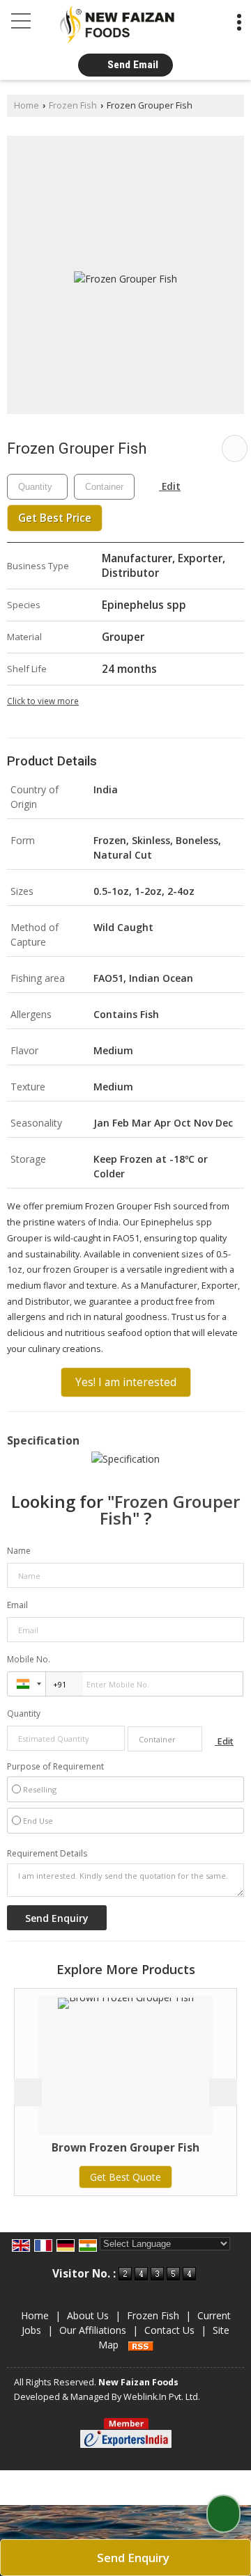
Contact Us (169, 2330)
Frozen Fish (73, 105)
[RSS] (141, 2345)
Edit (170, 486)
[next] (223, 2092)
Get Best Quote (94, 2177)
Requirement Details (47, 1854)
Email (17, 1605)
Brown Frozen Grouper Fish (94, 2148)
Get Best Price (55, 518)
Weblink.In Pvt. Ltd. (162, 2397)
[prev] (28, 2092)
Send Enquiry (132, 2558)
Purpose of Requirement (55, 1767)
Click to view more (43, 701)
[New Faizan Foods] (117, 25)
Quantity (24, 1714)
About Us (88, 2315)
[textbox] (104, 487)
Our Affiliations (93, 2330)
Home (26, 105)
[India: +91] (26, 1684)
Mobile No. (29, 1659)
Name (19, 1551)
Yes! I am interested (126, 1382)
